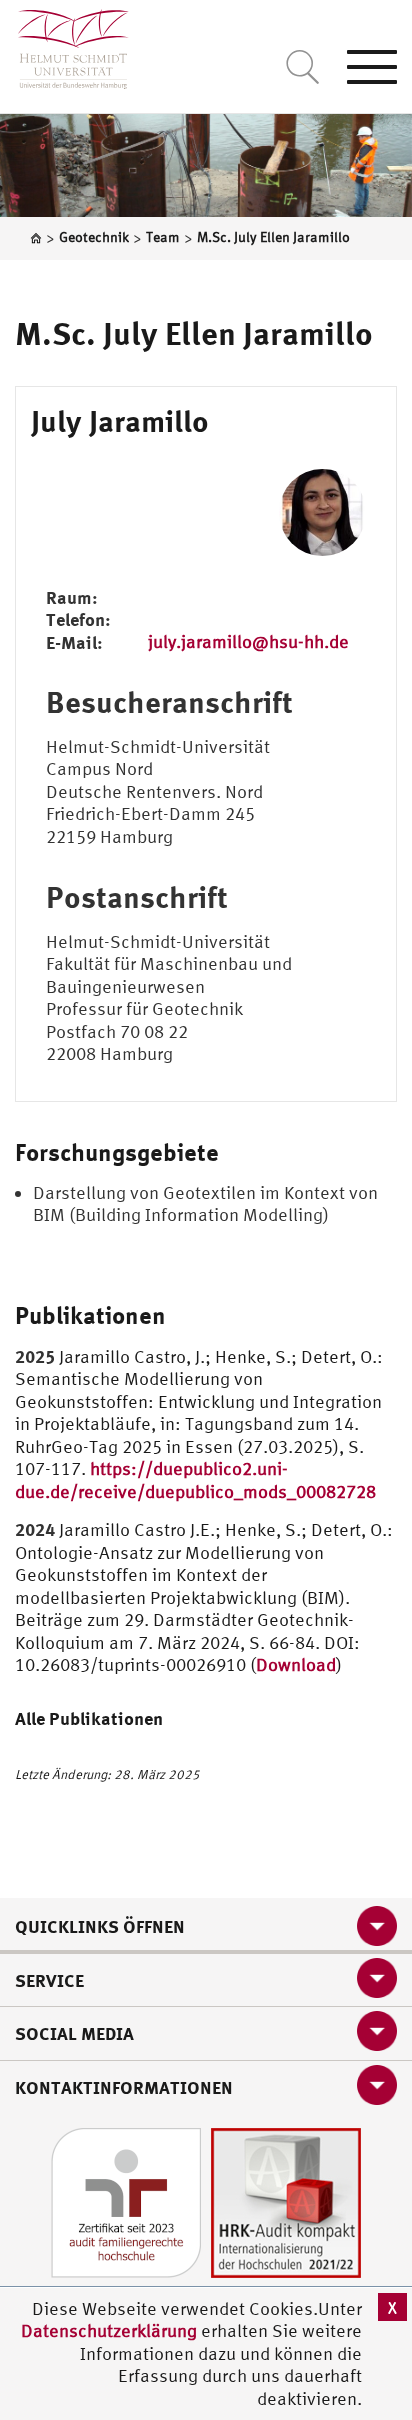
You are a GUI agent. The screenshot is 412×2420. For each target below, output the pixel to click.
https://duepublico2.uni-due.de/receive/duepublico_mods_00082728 (195, 1480)
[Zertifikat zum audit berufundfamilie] (126, 2201)
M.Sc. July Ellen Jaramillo (194, 333)
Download (296, 1664)
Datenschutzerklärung (109, 2330)
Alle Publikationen (89, 1718)
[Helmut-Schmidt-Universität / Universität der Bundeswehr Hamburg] (64, 44)
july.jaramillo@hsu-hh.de (248, 641)
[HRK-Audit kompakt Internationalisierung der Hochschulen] (286, 2201)
